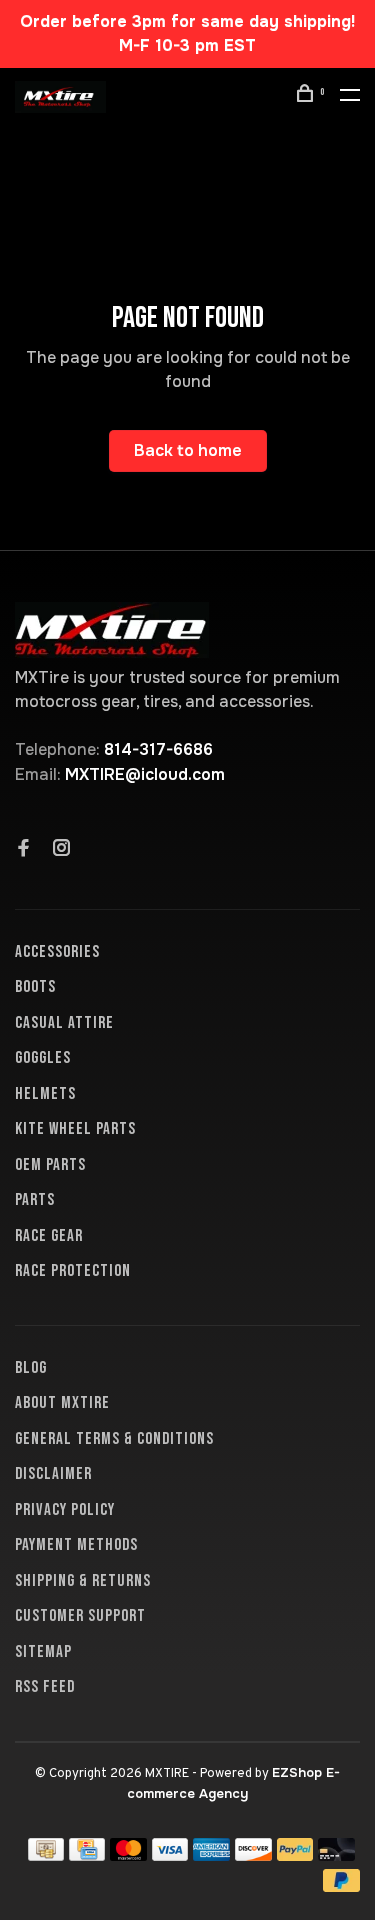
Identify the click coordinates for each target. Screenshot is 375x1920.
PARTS (35, 1200)
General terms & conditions (114, 1439)
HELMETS (45, 1094)
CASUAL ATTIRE (64, 1023)
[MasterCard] (128, 1855)
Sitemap (43, 1652)
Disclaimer (53, 1474)
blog (31, 1368)
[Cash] (46, 1855)
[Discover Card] (253, 1855)
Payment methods (76, 1545)
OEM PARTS (50, 1165)
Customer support (80, 1616)
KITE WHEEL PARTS (75, 1129)
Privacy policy (65, 1510)
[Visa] (170, 1855)
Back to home (188, 450)
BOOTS (35, 987)
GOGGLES (43, 1058)
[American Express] (211, 1855)
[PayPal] (295, 1855)
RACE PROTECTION (73, 1271)
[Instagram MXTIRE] (62, 850)
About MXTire (62, 1403)
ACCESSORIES (57, 952)
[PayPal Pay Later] (341, 1886)
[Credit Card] (87, 1855)
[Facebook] (24, 850)
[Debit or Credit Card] (336, 1855)
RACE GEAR (49, 1236)
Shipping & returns (83, 1581)
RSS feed (45, 1687)
